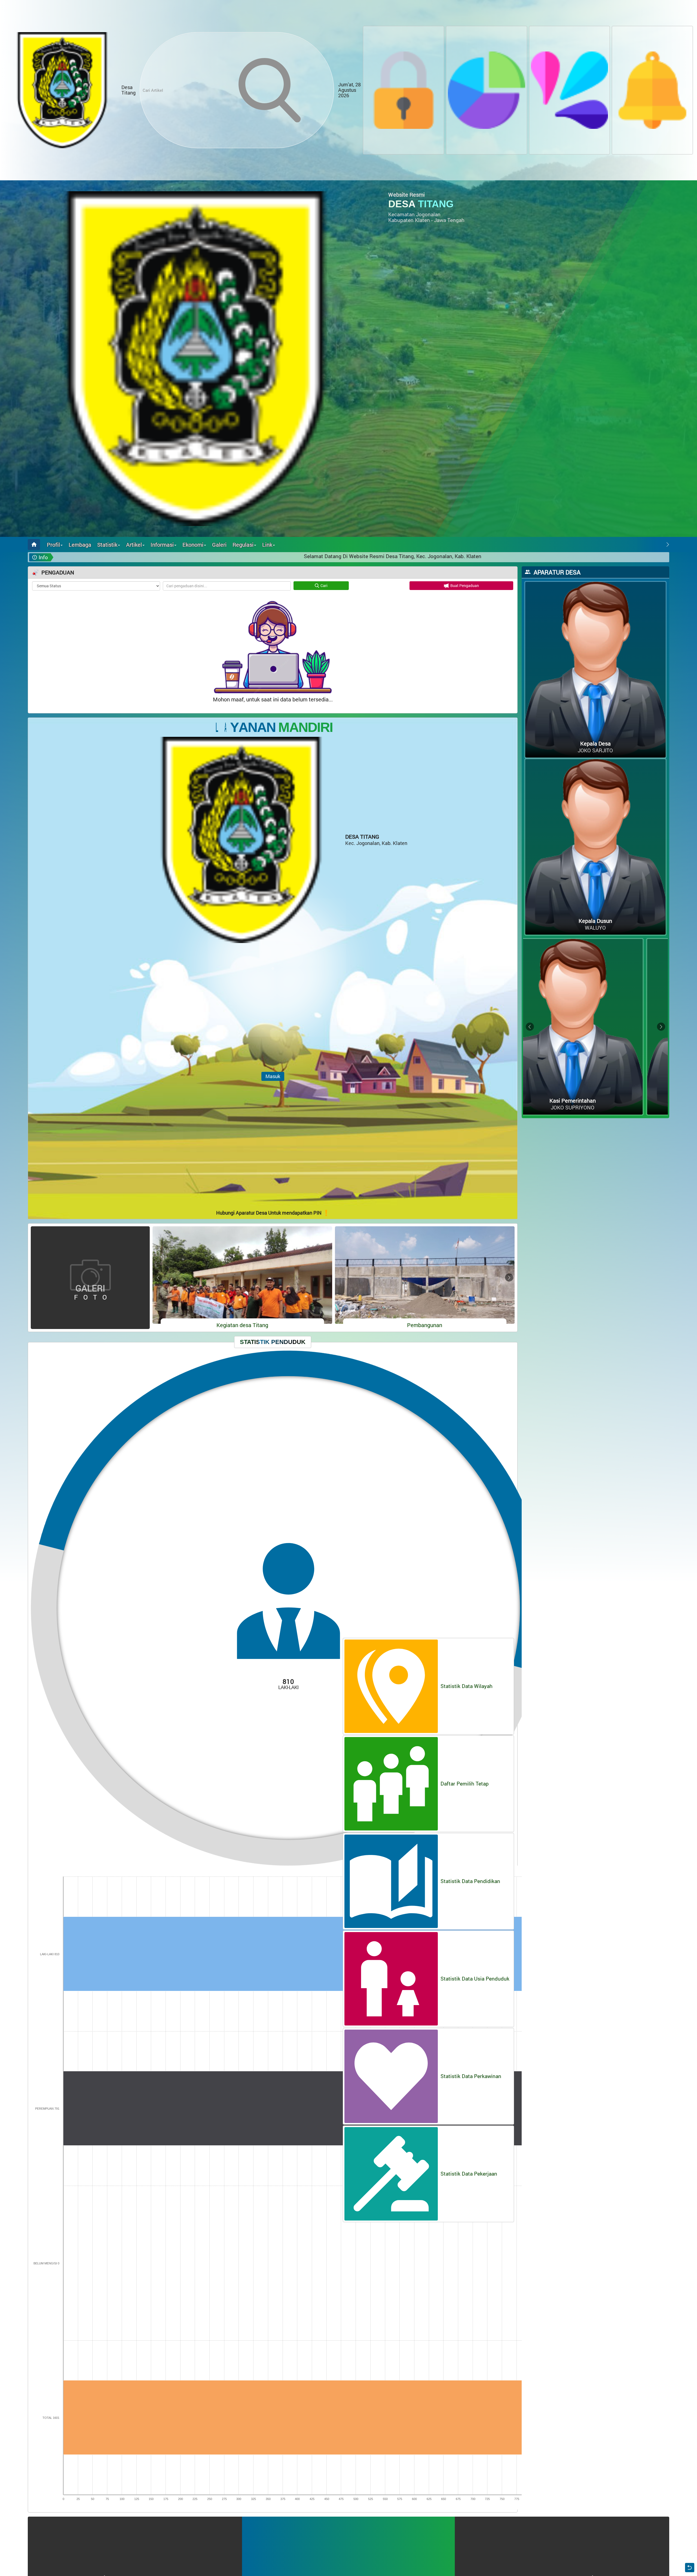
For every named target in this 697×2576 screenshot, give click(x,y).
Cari (324, 586)
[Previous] (661, 545)
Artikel (134, 545)
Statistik (107, 545)
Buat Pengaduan (465, 586)
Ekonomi (193, 545)
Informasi (162, 545)
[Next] (668, 545)
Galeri (219, 545)
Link (267, 545)
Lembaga (80, 545)
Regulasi (243, 545)
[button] (569, 90)
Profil (53, 545)
